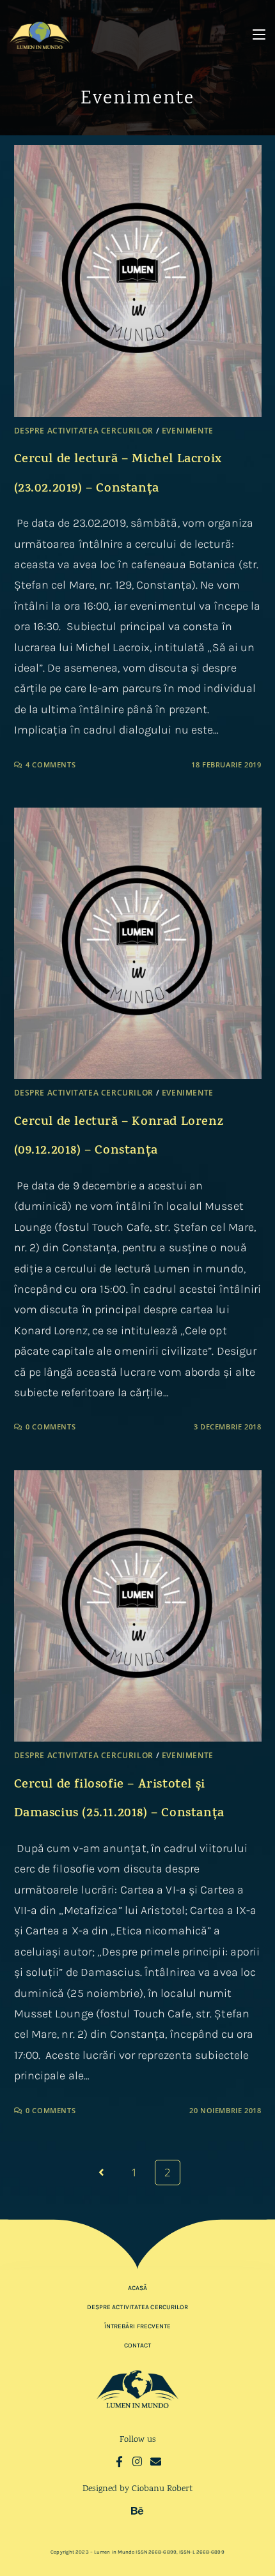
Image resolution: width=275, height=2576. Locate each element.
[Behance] (138, 2511)
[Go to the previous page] (102, 2173)
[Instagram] (138, 2461)
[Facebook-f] (119, 2461)
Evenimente (188, 431)
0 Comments (51, 1427)
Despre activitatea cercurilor (84, 431)
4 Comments (51, 765)
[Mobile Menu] (259, 35)
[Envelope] (156, 2461)
